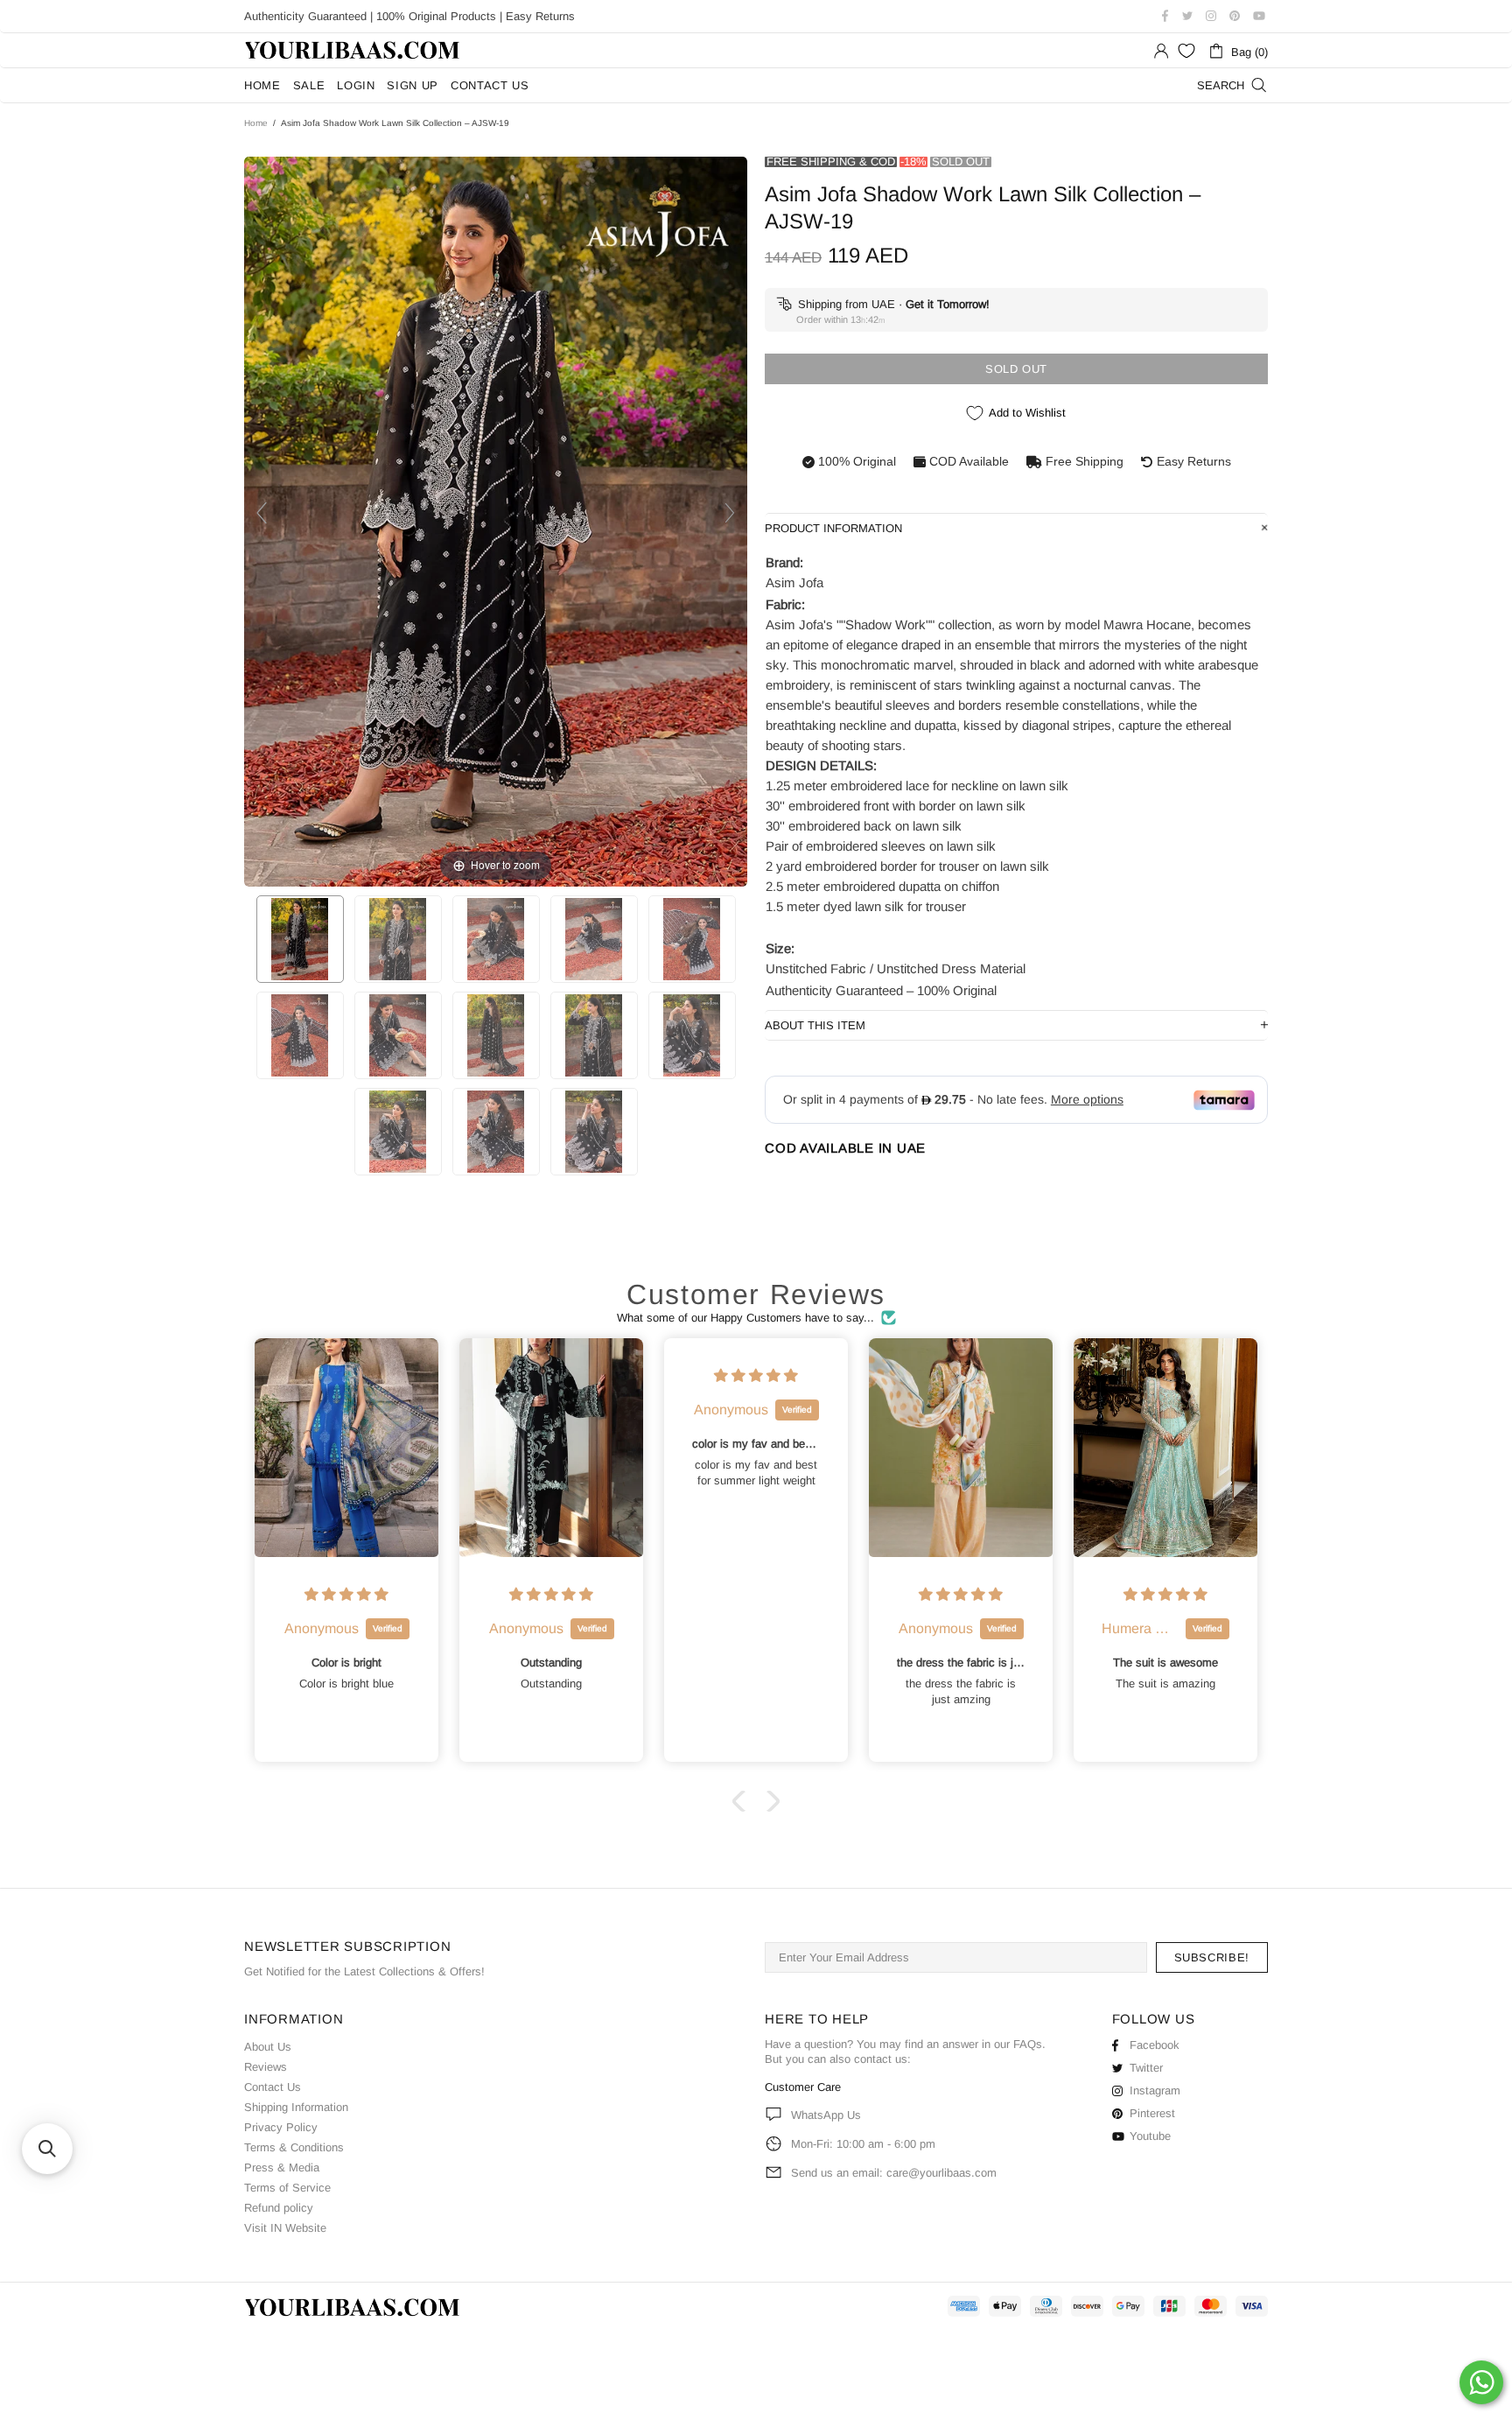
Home (256, 123)
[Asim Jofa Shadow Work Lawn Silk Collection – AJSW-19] (300, 939)
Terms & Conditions (294, 2147)
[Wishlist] (1186, 51)
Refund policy (279, 2208)
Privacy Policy (281, 2127)
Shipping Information (296, 2107)
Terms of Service (287, 2188)
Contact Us (273, 2087)
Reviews (266, 2067)
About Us (268, 2047)
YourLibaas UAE (353, 50)
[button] (743, 1801)
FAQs (1028, 2044)
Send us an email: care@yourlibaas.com (894, 2173)
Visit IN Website (285, 2228)
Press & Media (282, 2167)
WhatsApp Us (826, 2115)
